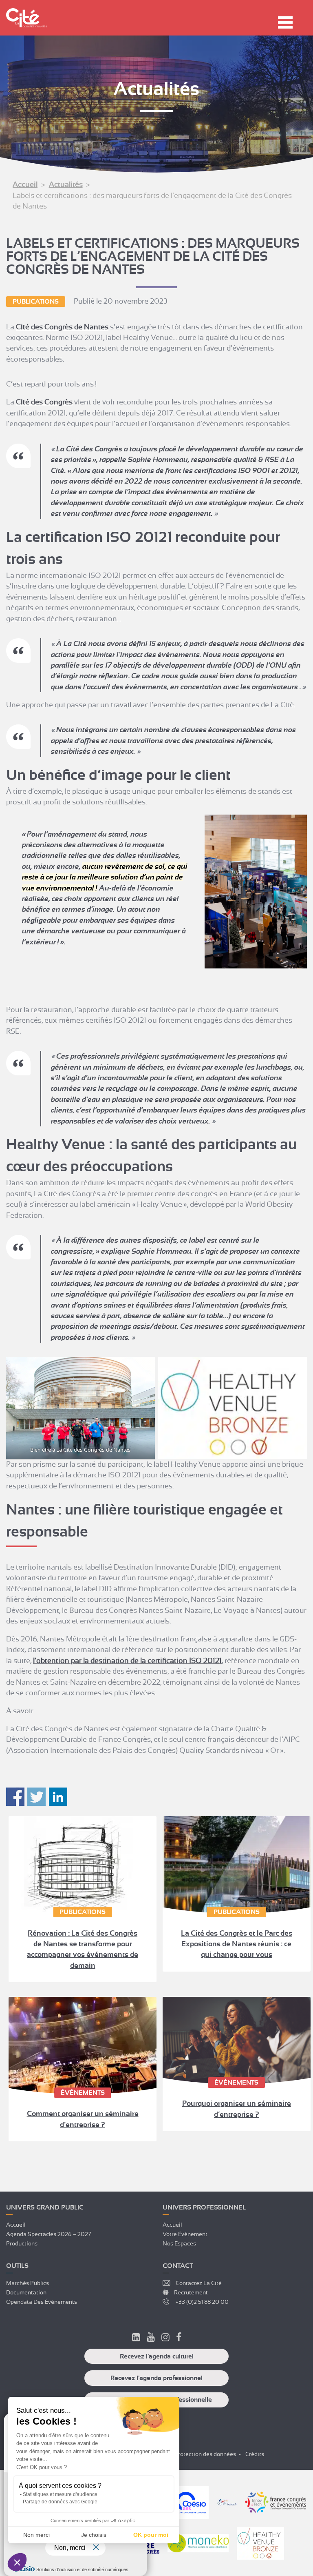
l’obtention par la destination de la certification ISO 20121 (127, 1661)
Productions (22, 2243)
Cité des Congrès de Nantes (62, 327)
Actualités (66, 184)
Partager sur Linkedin (58, 1797)
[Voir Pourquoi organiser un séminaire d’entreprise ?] (237, 2041)
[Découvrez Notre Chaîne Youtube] (151, 2338)
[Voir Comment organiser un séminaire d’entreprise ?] (83, 2046)
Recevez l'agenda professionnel (156, 2378)
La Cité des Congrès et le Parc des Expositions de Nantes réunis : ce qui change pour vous (237, 1944)
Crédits (255, 2454)
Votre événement (185, 2234)
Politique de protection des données (189, 2454)
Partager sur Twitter (36, 1797)
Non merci (36, 2535)
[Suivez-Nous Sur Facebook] (179, 2338)
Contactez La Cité (199, 2283)
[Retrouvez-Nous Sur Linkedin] (136, 2338)
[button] (17, 2562)
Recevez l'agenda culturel (157, 2356)
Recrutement (191, 2292)
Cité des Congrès (44, 402)
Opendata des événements (42, 2302)
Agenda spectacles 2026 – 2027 (48, 2234)
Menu (285, 22)
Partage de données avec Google (60, 2502)
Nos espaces (179, 2243)
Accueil (25, 184)
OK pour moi (151, 2535)
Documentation (26, 2292)
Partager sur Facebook (15, 1797)
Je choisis (94, 2535)
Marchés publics (28, 2283)
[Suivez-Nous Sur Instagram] (165, 2338)
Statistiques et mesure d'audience (60, 2494)
